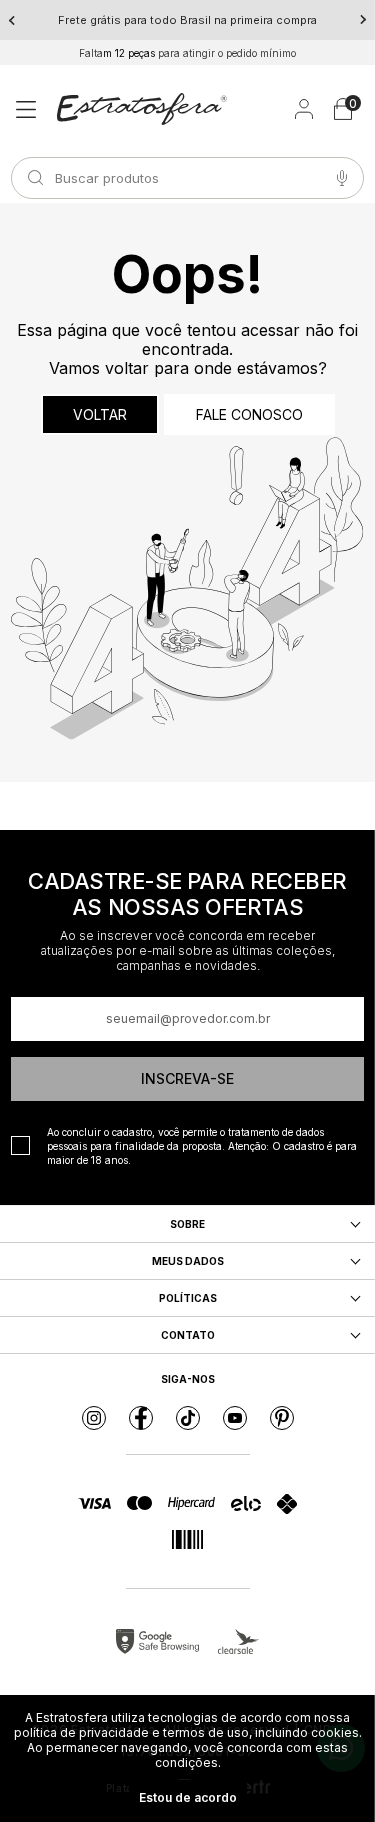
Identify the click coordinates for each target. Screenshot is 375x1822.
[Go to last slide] (12, 20)
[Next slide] (363, 20)
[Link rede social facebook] (141, 1418)
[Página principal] (142, 109)
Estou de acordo (188, 1797)
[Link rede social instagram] (94, 1418)
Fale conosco (249, 414)
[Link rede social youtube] (235, 1418)
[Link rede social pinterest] (282, 1418)
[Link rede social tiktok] (188, 1418)
